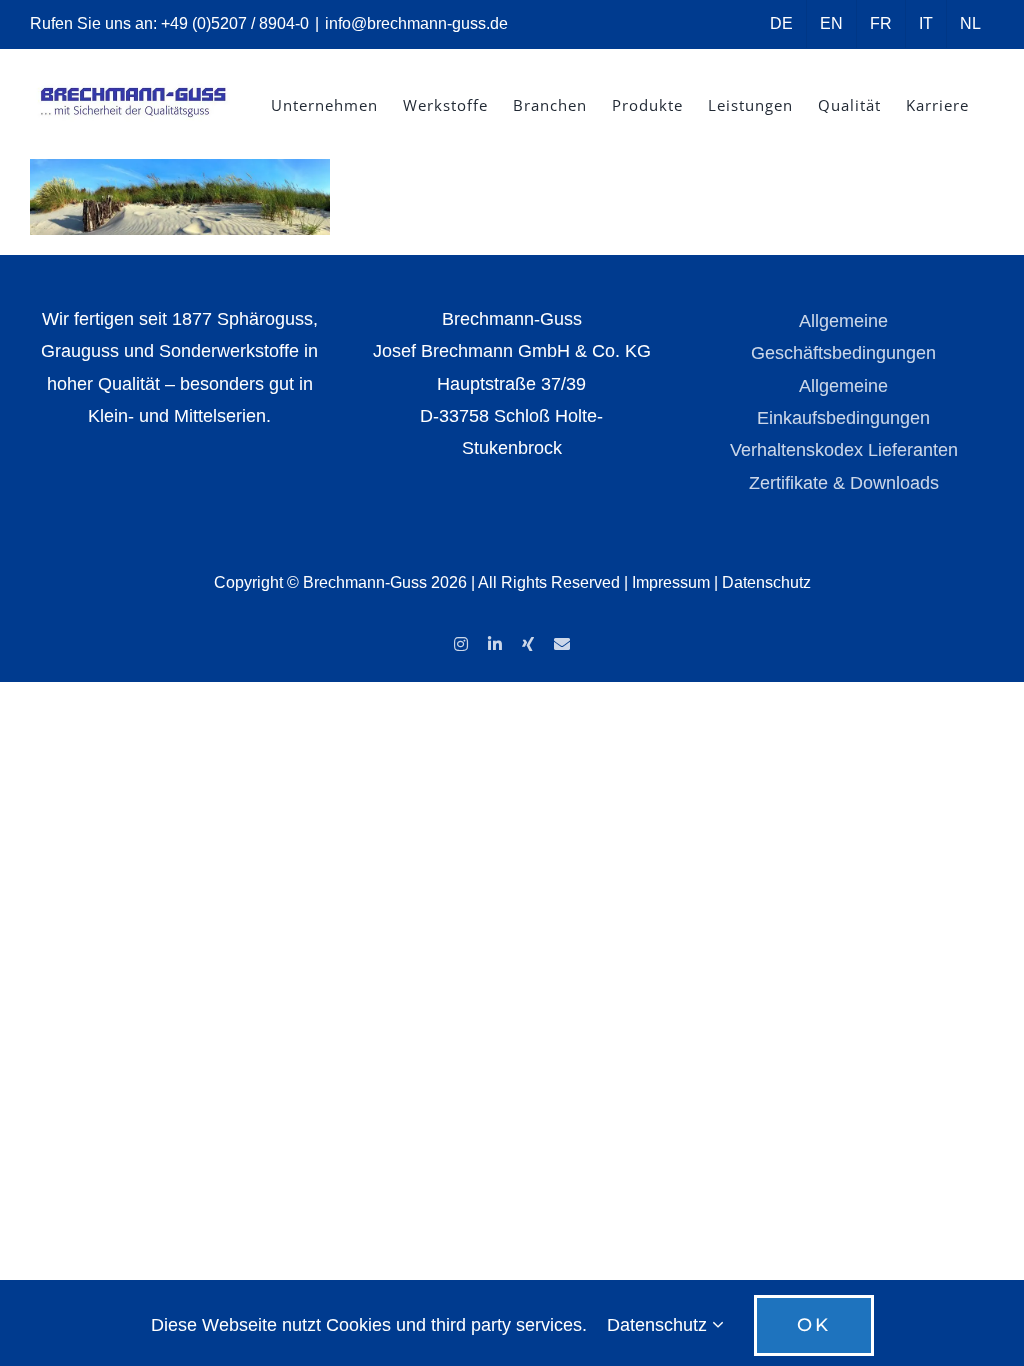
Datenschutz (766, 582)
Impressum (671, 582)
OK (814, 1325)
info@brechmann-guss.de (416, 23)
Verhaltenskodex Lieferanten (844, 450)
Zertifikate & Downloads (844, 483)
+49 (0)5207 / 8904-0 (235, 23)
